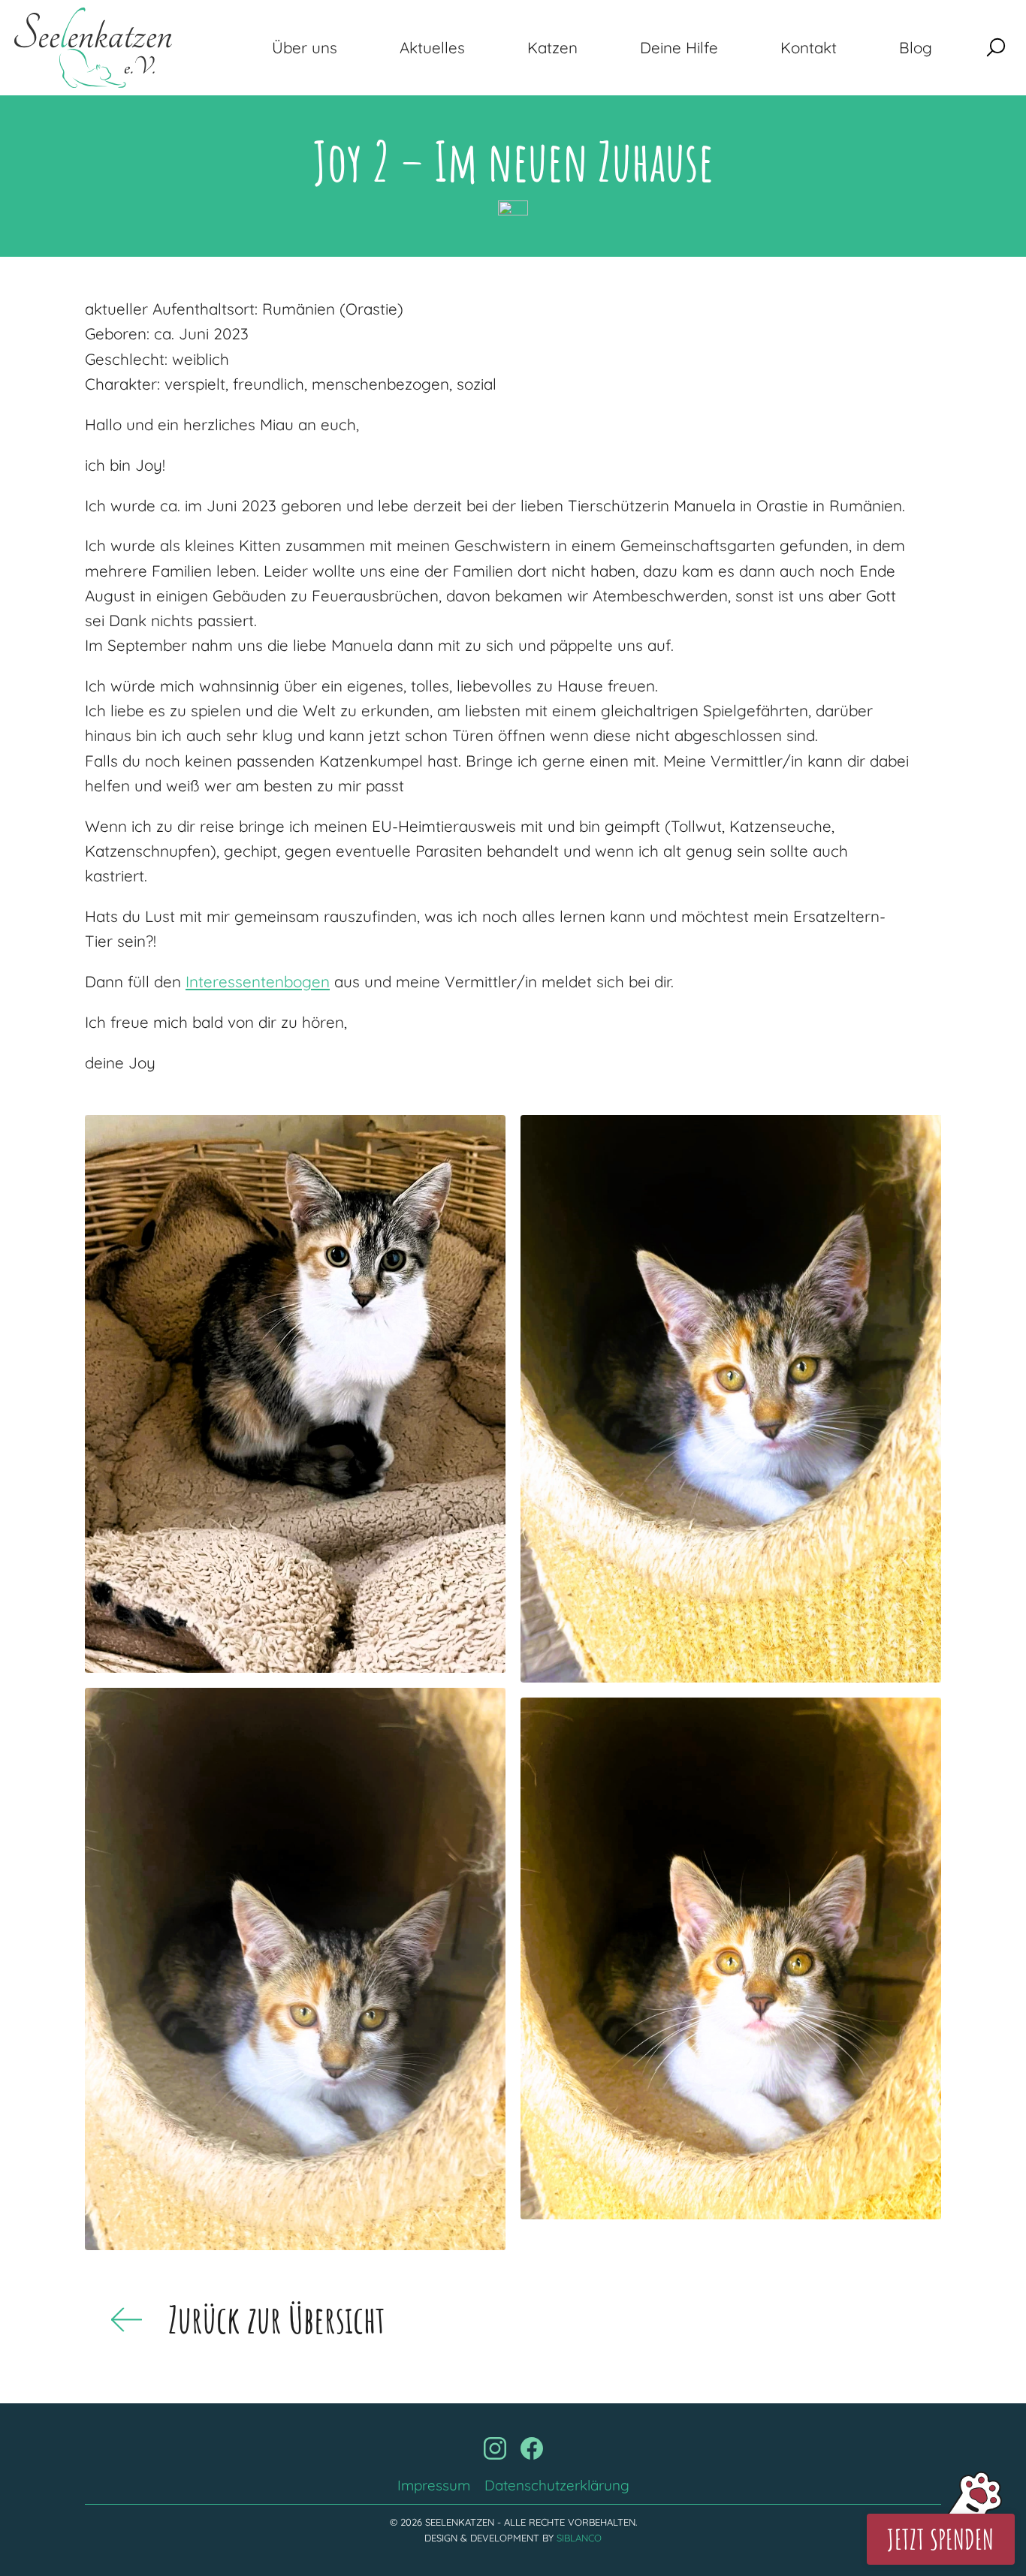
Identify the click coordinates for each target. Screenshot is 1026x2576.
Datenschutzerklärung (557, 2485)
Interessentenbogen (258, 981)
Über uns (305, 47)
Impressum (434, 2485)
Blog (916, 47)
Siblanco (579, 2538)
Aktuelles (432, 47)
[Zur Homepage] (93, 48)
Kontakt (809, 47)
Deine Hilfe (679, 47)
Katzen (552, 47)
